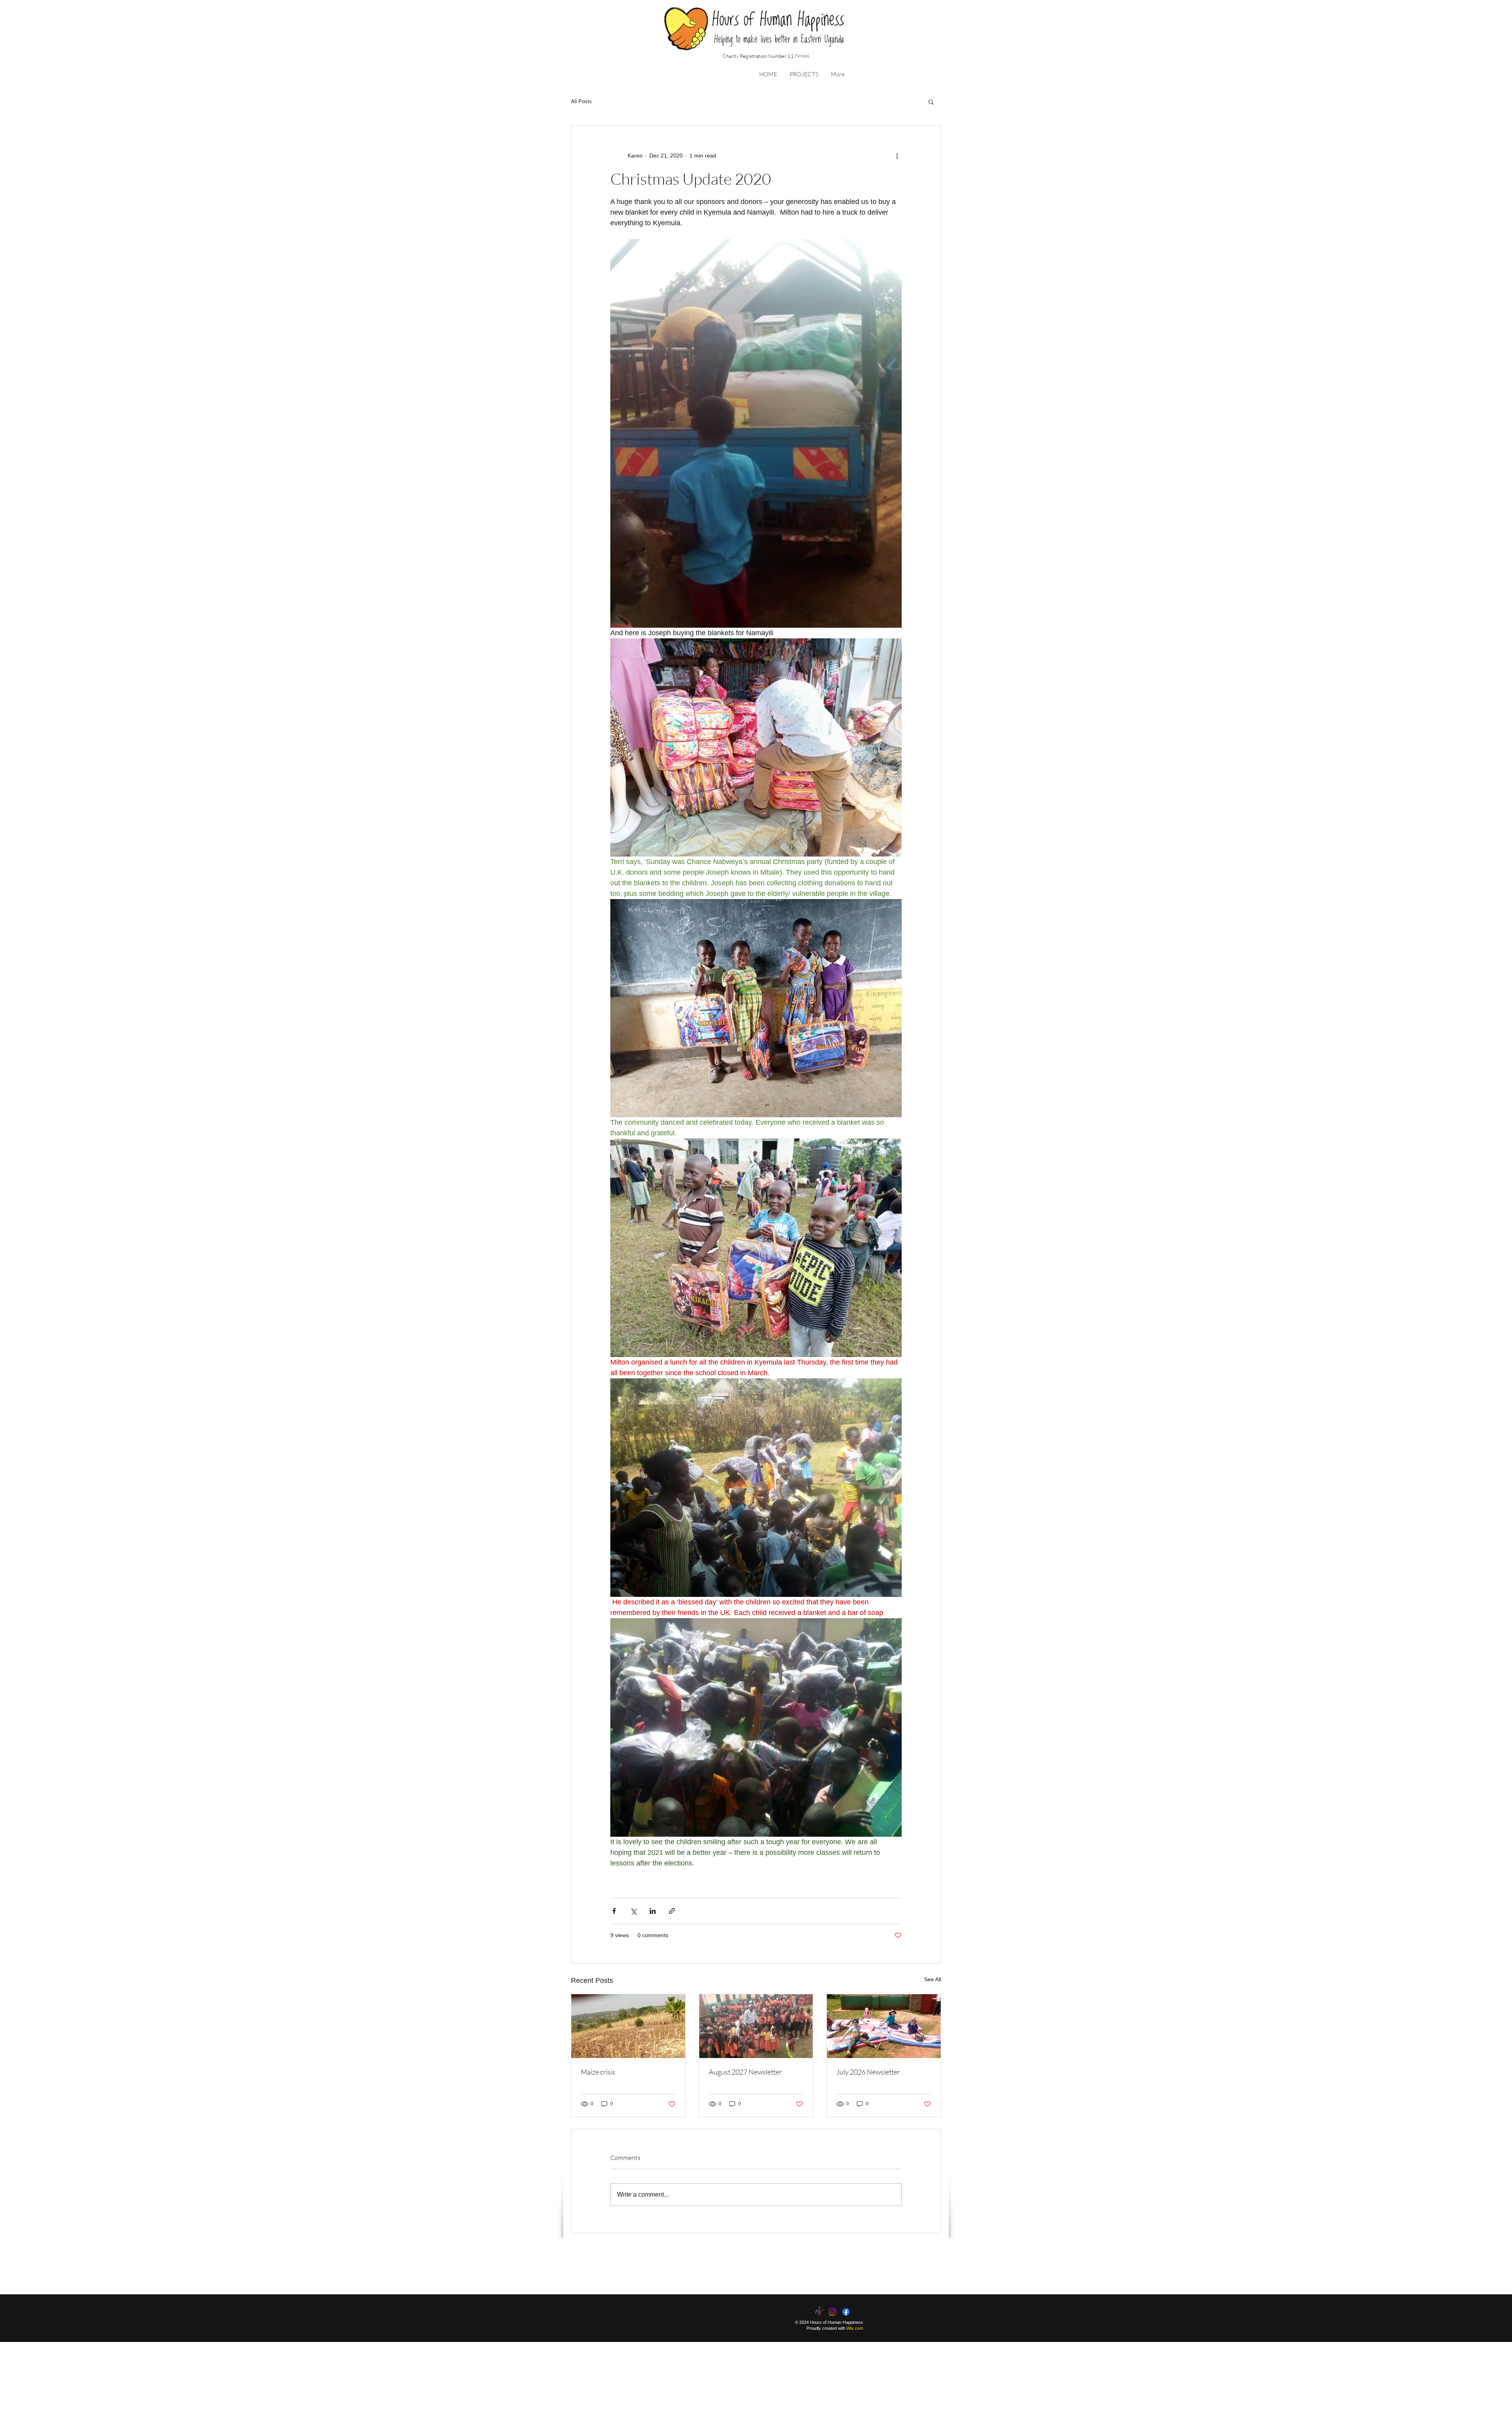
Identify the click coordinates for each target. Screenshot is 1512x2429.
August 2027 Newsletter (745, 2072)
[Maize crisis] (628, 2026)
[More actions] (897, 156)
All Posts (581, 101)
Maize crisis (598, 2072)
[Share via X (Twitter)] (633, 1911)
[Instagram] (833, 2312)
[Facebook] (846, 2312)
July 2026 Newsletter (868, 2072)
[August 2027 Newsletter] (756, 2026)
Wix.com (855, 2328)
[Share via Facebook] (614, 1911)
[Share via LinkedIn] (653, 1911)
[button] (804, 74)
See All (933, 1979)
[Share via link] (672, 1911)
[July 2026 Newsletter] (884, 2026)
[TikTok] (819, 2312)
